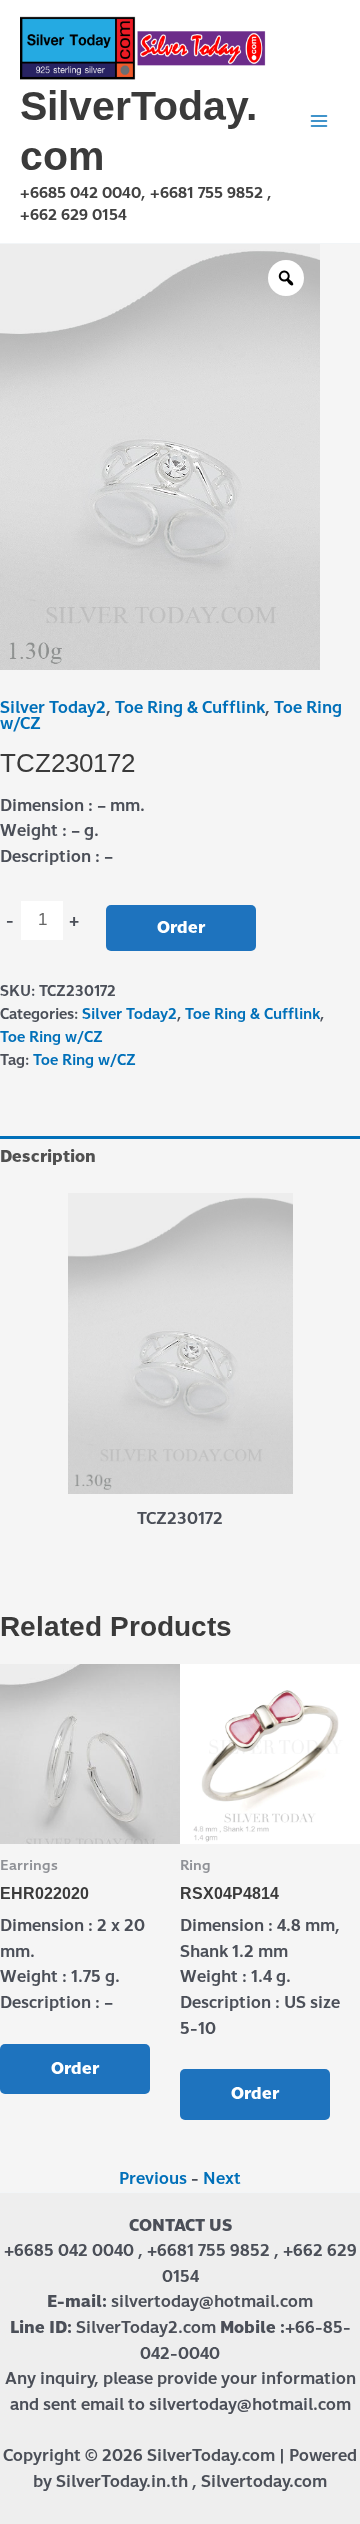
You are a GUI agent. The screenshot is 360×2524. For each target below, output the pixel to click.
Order (181, 927)
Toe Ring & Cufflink (190, 707)
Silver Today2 (53, 707)
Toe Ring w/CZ (51, 1037)
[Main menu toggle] (319, 121)
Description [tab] (48, 1156)
